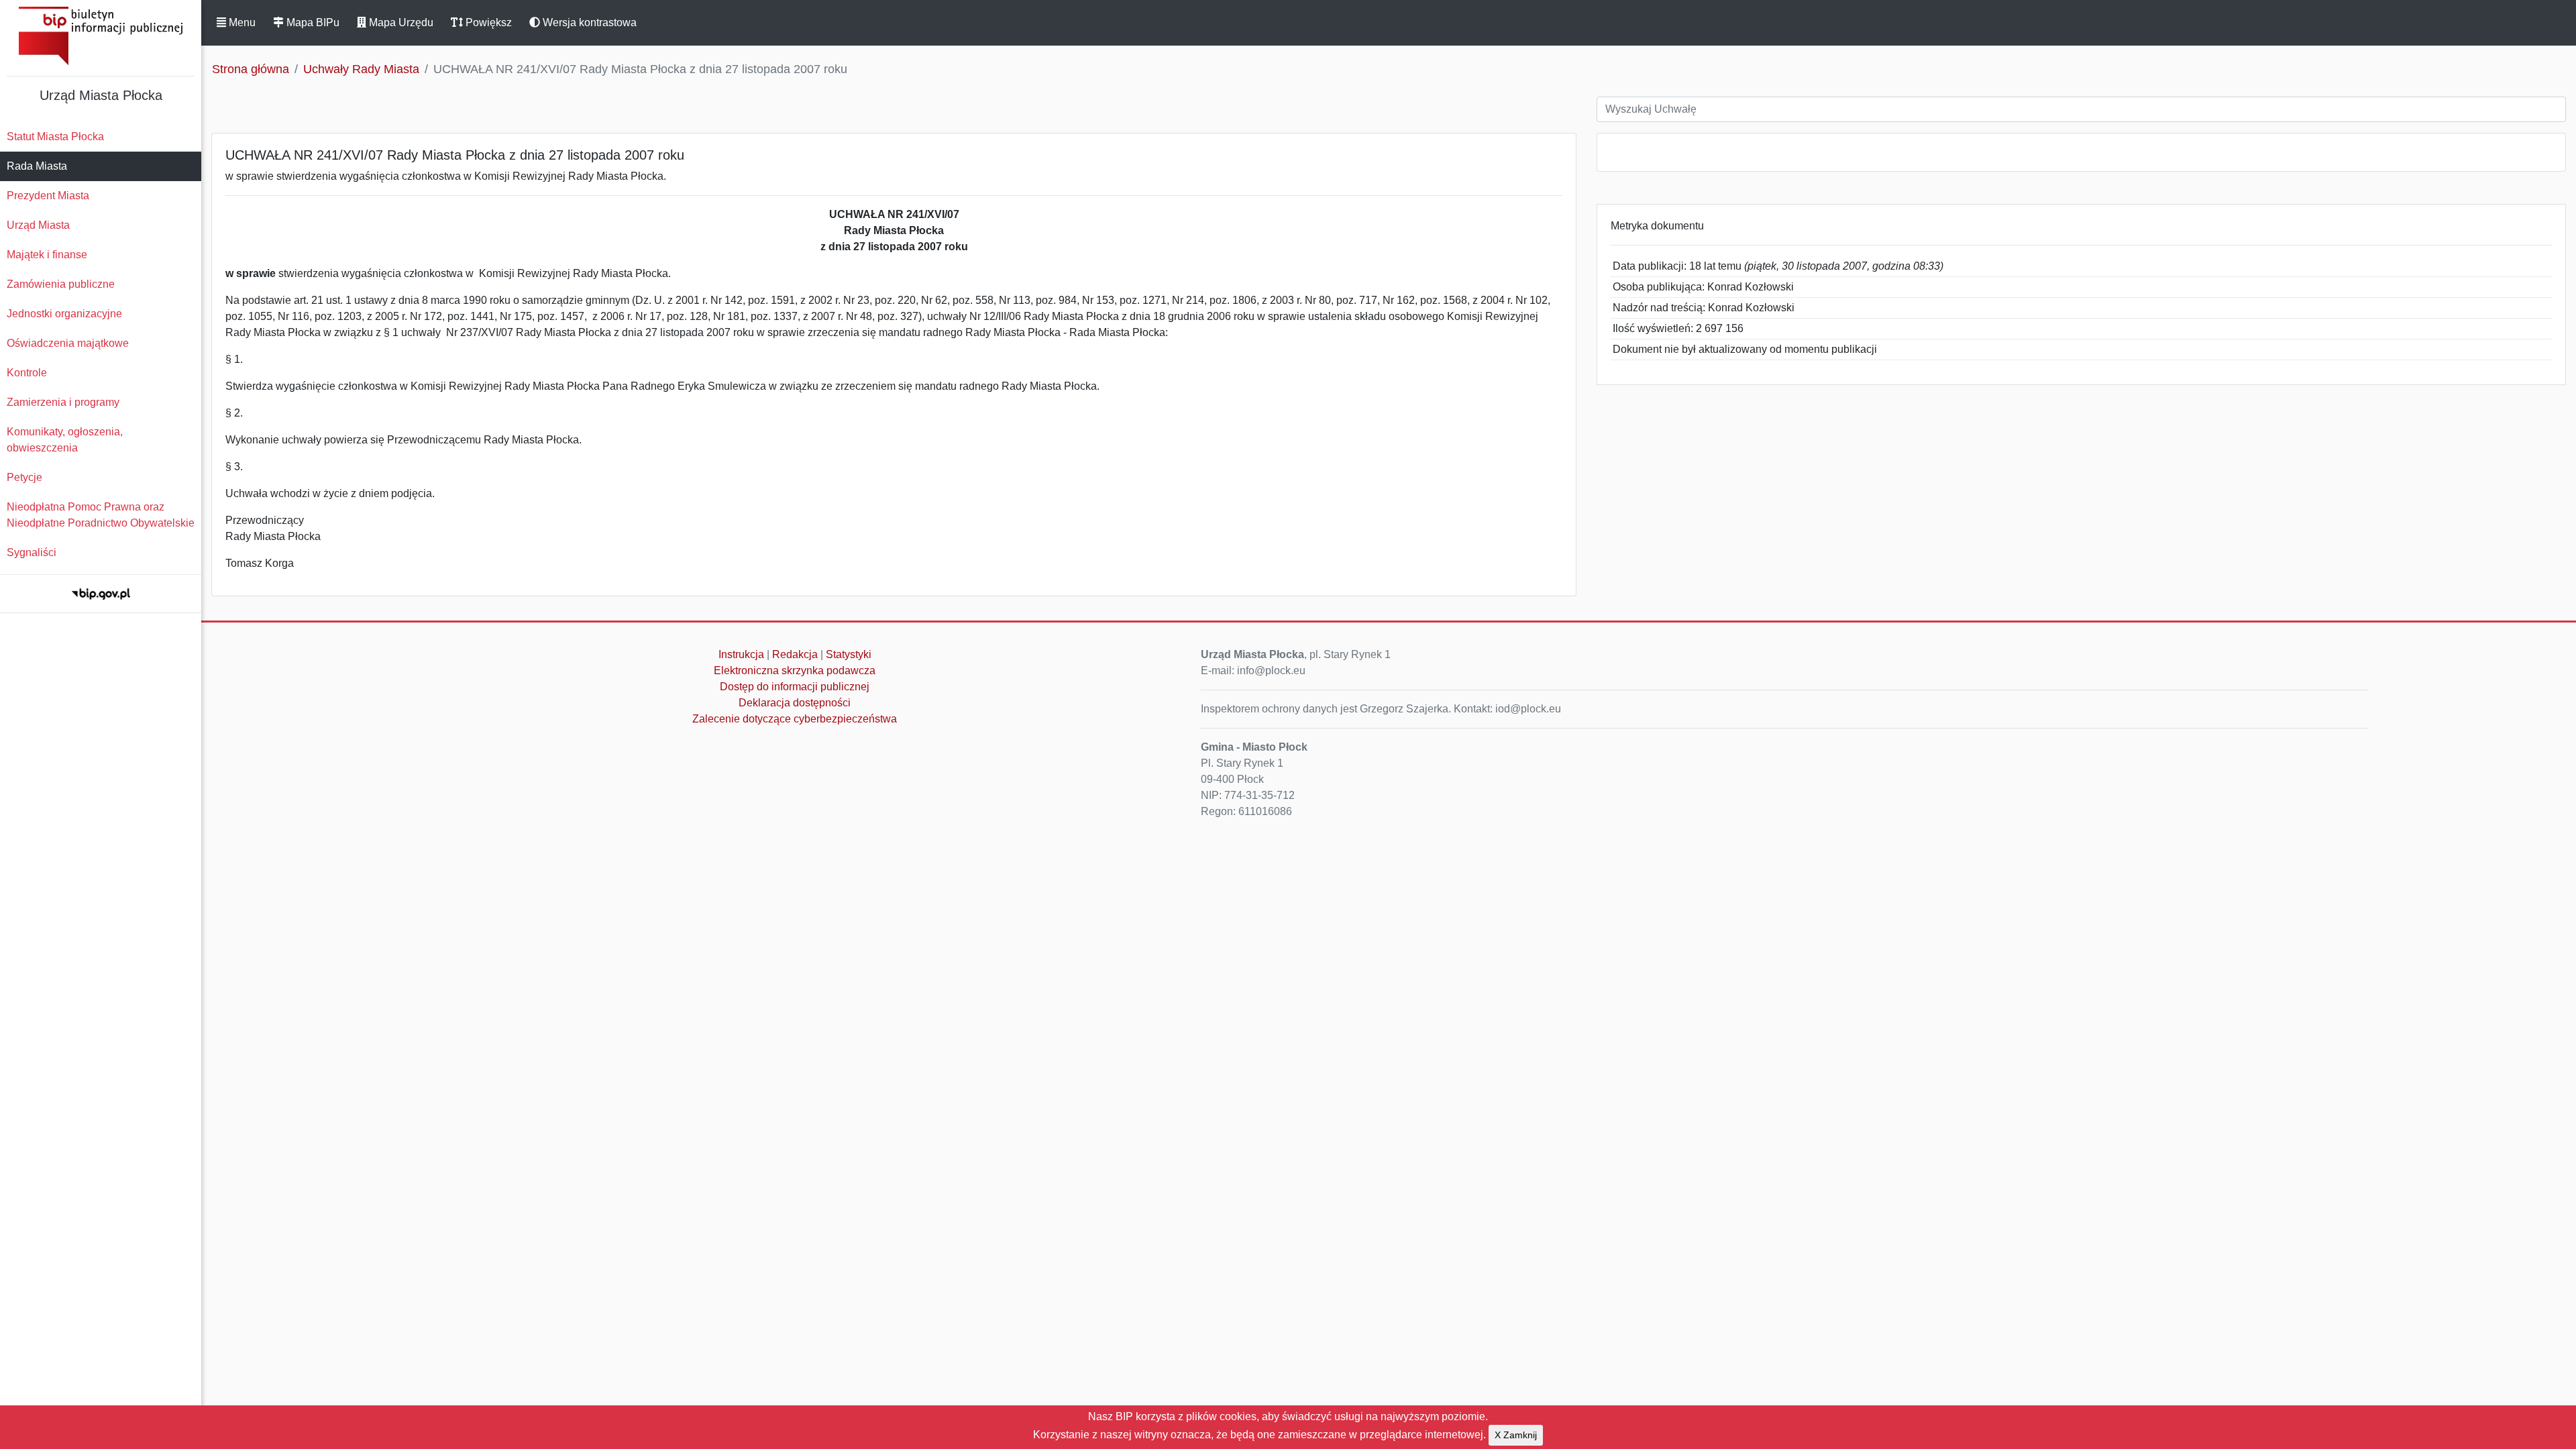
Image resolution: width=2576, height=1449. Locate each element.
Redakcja (795, 654)
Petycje (24, 477)
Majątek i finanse (47, 255)
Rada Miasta (37, 166)
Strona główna (251, 69)
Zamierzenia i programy (63, 402)
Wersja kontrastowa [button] (588, 22)
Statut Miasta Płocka (55, 137)
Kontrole (27, 373)
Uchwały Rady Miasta (361, 69)
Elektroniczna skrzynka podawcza (795, 670)
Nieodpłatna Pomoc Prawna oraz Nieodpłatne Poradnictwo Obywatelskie (101, 515)
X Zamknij (1516, 1435)
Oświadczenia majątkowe (68, 343)
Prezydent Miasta (48, 196)
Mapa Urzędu (400, 22)
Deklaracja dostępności (795, 703)
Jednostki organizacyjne (64, 314)
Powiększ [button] (487, 22)
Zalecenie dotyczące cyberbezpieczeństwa (795, 719)
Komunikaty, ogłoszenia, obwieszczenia (65, 440)
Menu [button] (241, 22)
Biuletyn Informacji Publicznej (101, 36)
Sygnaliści (32, 552)
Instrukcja (741, 654)
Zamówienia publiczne (61, 284)
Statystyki (849, 654)
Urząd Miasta (38, 225)
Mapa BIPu (312, 22)
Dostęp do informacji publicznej (795, 687)
